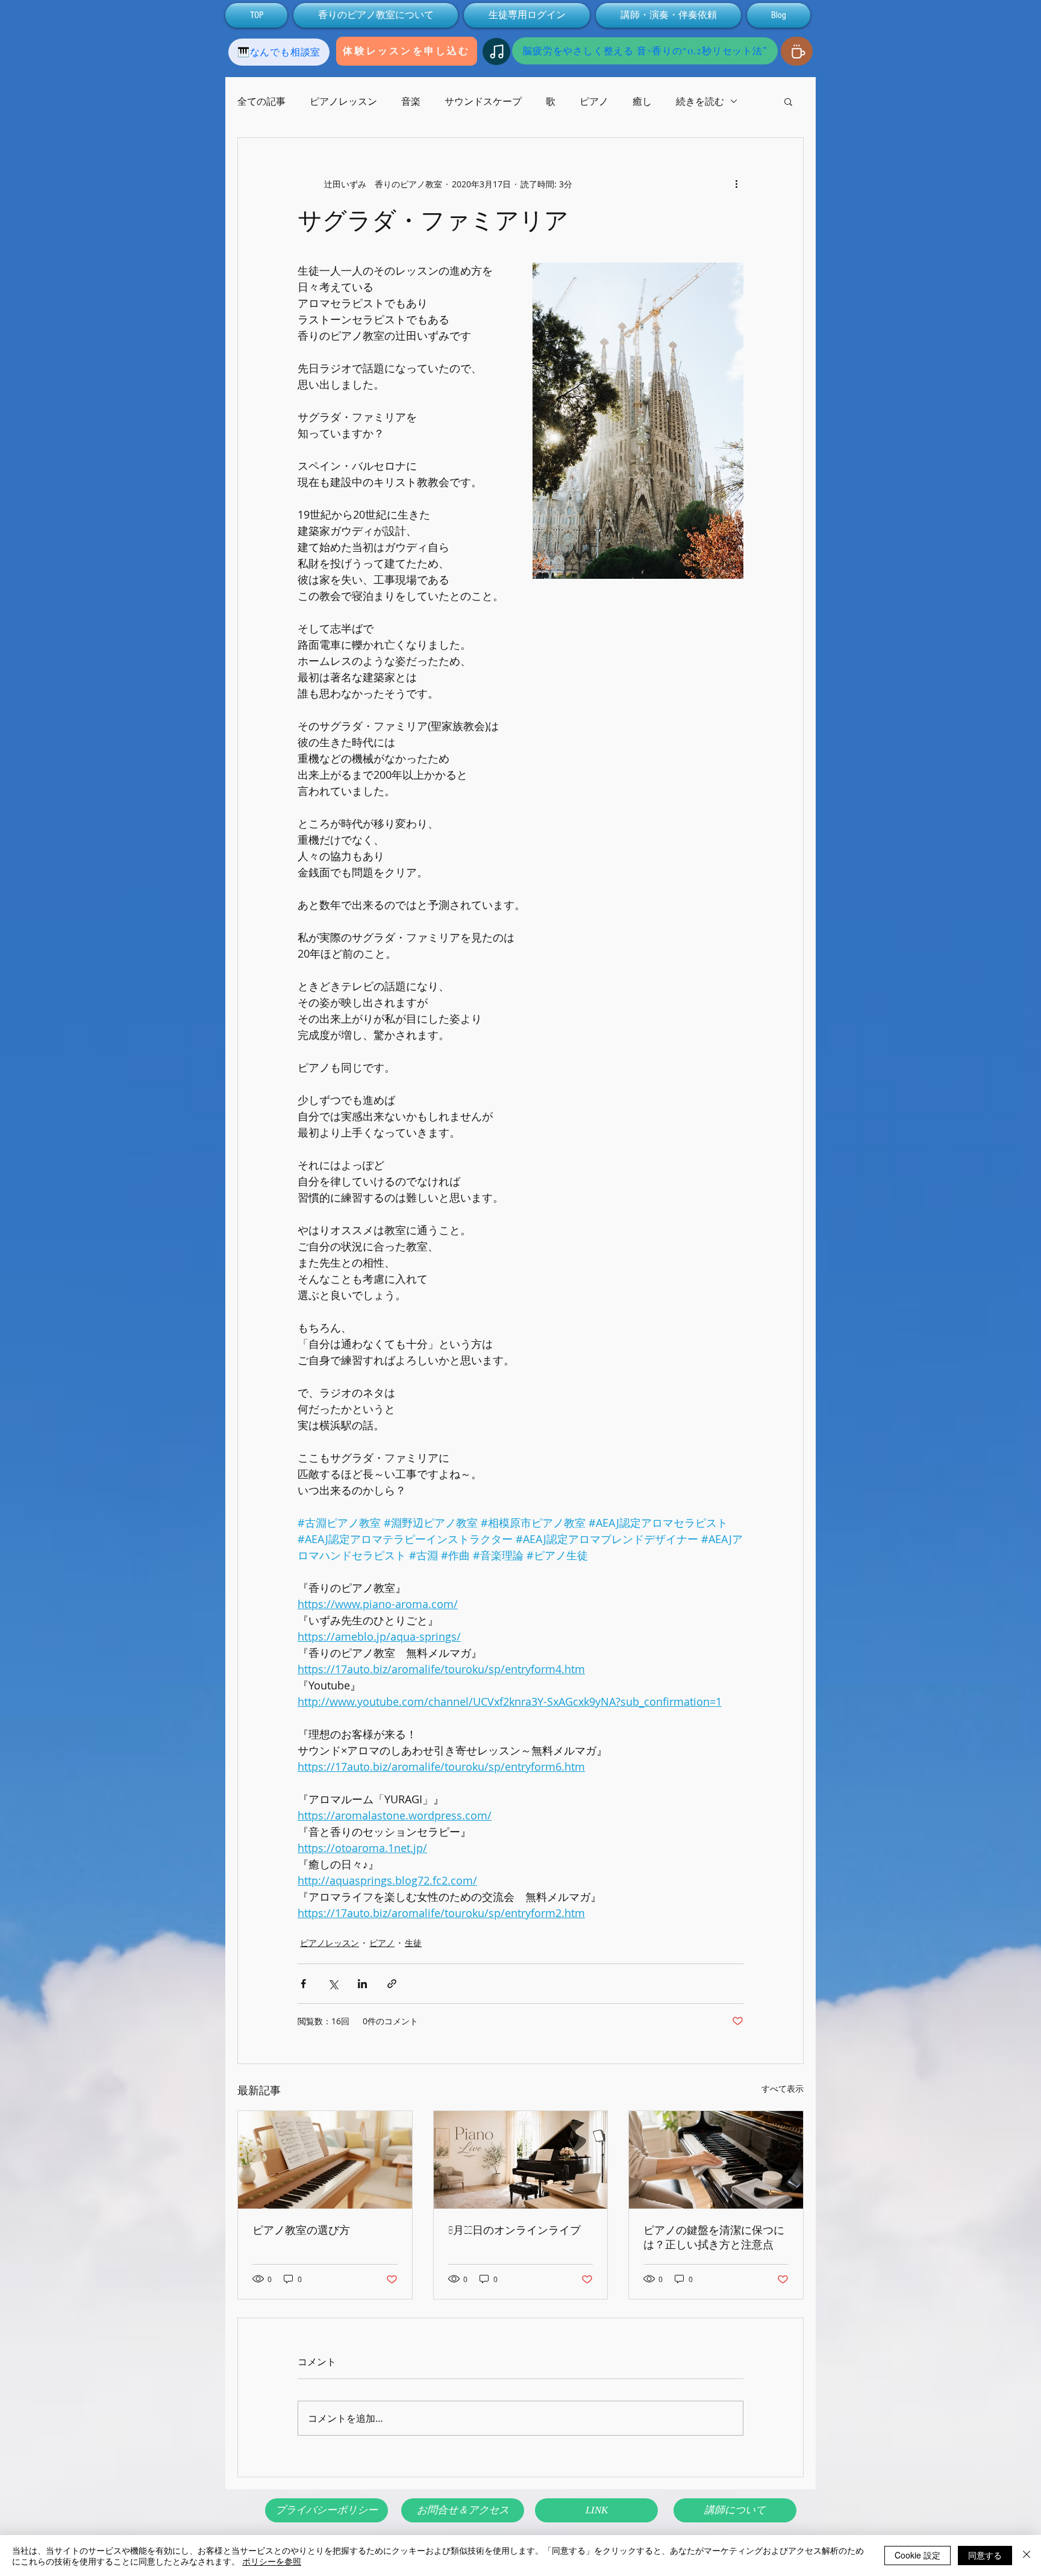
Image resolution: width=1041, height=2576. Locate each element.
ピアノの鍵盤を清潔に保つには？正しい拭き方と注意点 (714, 2237)
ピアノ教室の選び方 (301, 2230)
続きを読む (700, 101)
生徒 (413, 1943)
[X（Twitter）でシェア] (333, 1984)
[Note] (496, 51)
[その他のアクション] (736, 184)
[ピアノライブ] (521, 2160)
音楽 (411, 101)
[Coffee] (797, 51)
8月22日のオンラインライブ (514, 2230)
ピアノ (594, 101)
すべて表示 (783, 2088)
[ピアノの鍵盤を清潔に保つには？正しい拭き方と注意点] (716, 2160)
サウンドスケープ (483, 101)
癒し (642, 101)
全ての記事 (261, 101)
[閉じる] (1027, 2556)
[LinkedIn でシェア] (362, 1984)
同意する (985, 2555)
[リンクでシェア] (392, 1984)
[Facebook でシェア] (303, 1984)
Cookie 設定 (918, 2555)
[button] (788, 101)
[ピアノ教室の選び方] (325, 2160)
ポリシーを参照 (272, 2561)
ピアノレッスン (343, 101)
